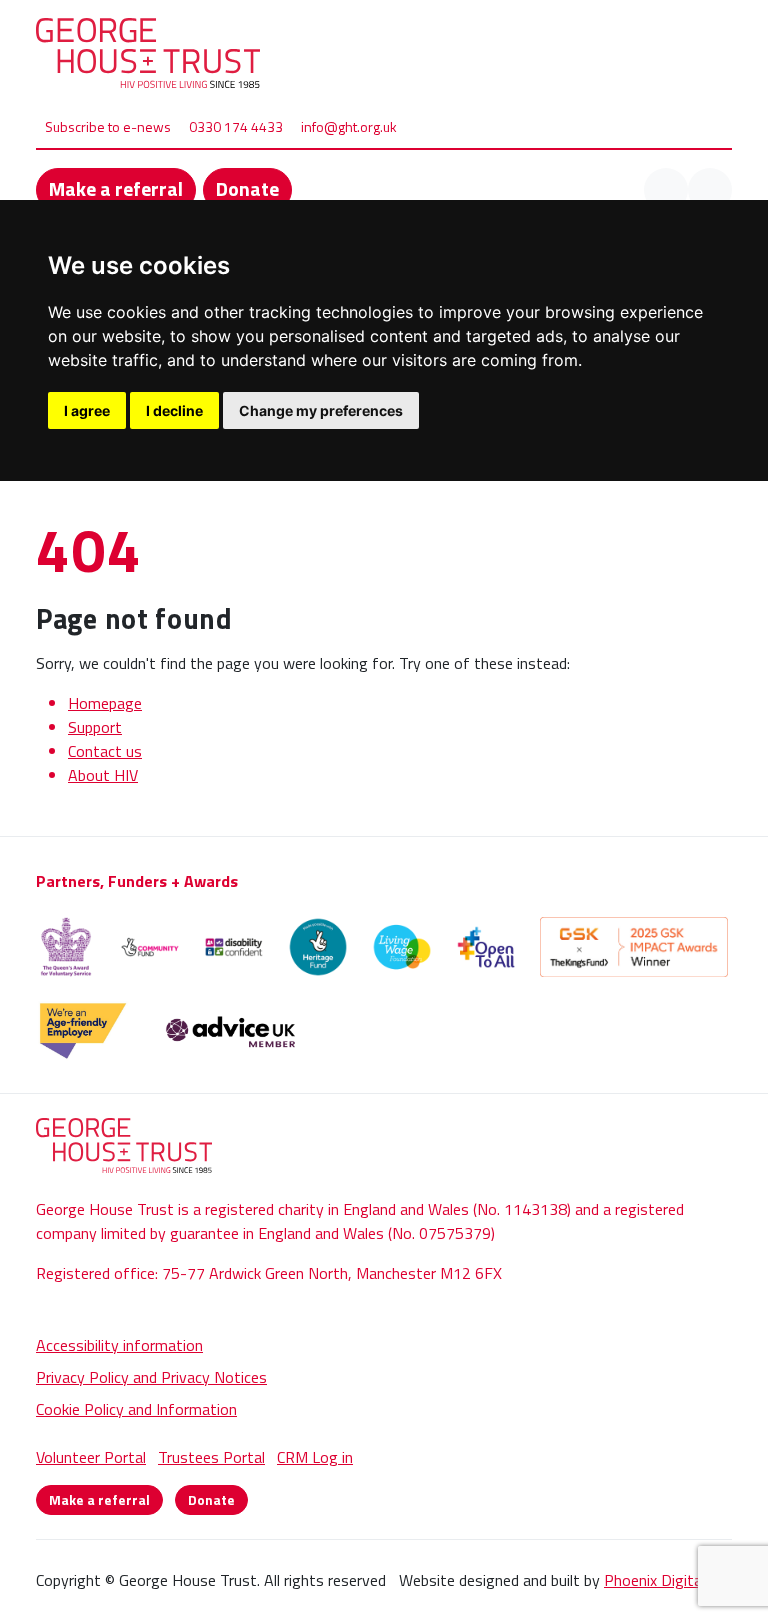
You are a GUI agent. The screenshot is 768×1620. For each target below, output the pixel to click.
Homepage (105, 703)
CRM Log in (315, 1457)
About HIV (103, 775)
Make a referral (116, 188)
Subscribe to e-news (108, 126)
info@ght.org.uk (349, 126)
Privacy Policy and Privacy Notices (151, 1377)
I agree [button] (87, 410)
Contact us (105, 751)
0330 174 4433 (236, 126)
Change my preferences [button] (321, 410)
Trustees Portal (211, 1457)
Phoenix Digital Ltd (668, 1580)
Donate (247, 188)
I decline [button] (174, 410)
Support (95, 727)
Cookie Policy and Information (136, 1409)
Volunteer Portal (91, 1457)
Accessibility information (119, 1345)
